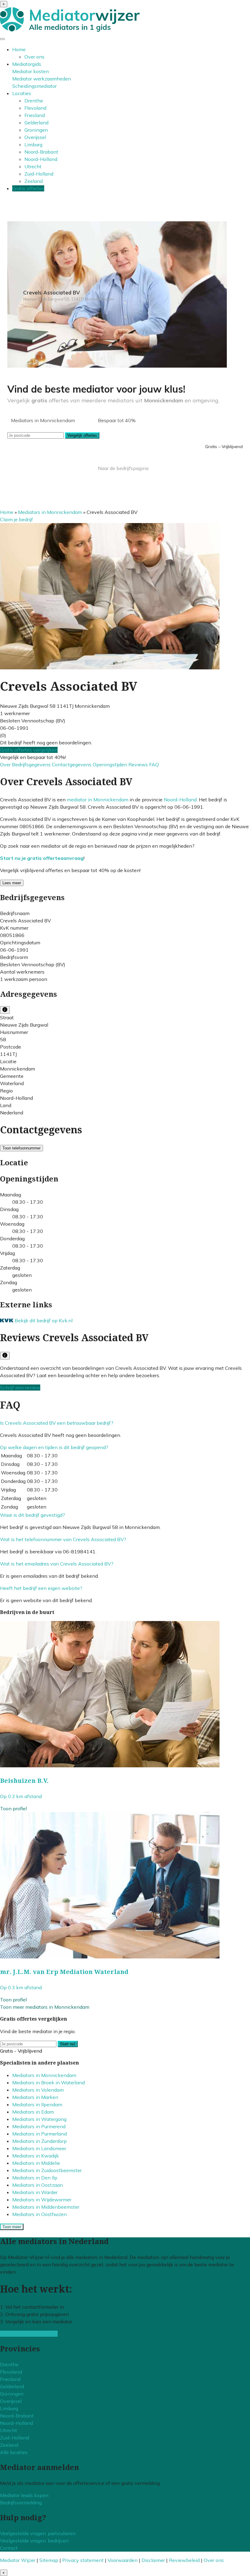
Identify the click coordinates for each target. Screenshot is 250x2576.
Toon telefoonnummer (21, 1148)
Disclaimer (153, 2560)
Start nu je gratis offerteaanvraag (42, 858)
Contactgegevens (72, 764)
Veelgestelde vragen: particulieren (38, 2533)
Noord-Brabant (41, 152)
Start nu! (68, 2044)
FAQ (154, 764)
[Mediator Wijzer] (70, 30)
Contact (9, 2548)
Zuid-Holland (39, 174)
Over (6, 764)
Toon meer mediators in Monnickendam (45, 2007)
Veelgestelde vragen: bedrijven (34, 2541)
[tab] (125, 1423)
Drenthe (34, 101)
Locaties (22, 93)
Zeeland (34, 181)
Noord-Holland (41, 159)
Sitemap (49, 2560)
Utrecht (33, 166)
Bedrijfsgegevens (32, 764)
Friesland (35, 115)
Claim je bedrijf (16, 519)
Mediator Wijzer (18, 2560)
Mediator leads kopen (24, 2495)
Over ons (34, 57)
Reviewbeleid (184, 2560)
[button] (57, 1423)
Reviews (139, 764)
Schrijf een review (20, 1388)
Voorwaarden (123, 2560)
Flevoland (35, 108)
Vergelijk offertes (82, 435)
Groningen (36, 130)
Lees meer (12, 883)
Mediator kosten (30, 71)
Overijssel (35, 137)
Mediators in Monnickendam (50, 512)
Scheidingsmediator (34, 86)
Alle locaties (14, 2452)
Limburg (33, 144)
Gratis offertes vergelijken (29, 750)
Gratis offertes (28, 188)
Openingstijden (111, 764)
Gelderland (36, 123)
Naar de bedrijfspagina (123, 468)
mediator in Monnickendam (98, 800)
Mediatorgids (27, 64)
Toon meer (12, 2227)
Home (19, 49)
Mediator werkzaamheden (42, 79)
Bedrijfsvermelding (21, 2503)
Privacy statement (83, 2560)
